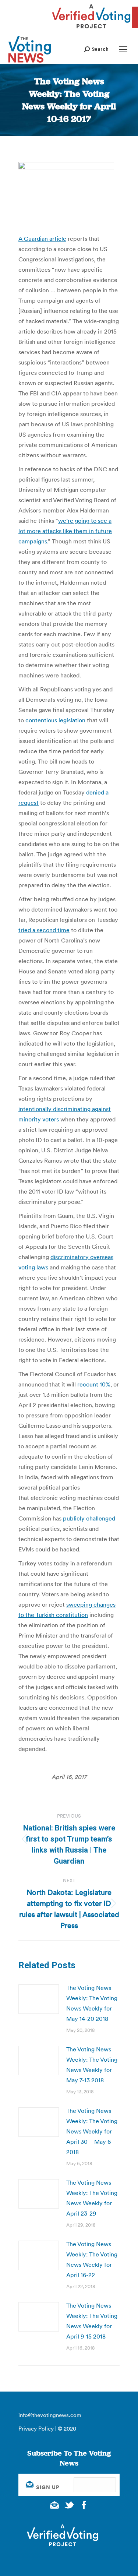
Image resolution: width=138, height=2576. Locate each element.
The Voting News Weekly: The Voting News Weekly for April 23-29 (92, 2198)
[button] (96, 49)
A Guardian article (42, 239)
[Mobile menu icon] (123, 49)
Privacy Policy (36, 2429)
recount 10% (94, 1384)
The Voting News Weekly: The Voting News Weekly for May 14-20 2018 (92, 2003)
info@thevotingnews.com (50, 2415)
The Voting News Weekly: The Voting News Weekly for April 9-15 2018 (92, 2321)
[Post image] (39, 1999)
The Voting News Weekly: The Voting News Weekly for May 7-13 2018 (92, 2065)
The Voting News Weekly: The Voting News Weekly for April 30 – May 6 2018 (92, 2131)
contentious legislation (55, 720)
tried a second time (44, 930)
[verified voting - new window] (91, 29)
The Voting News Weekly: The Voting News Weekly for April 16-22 (92, 2259)
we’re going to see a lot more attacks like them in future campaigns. (65, 531)
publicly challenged (89, 1518)
